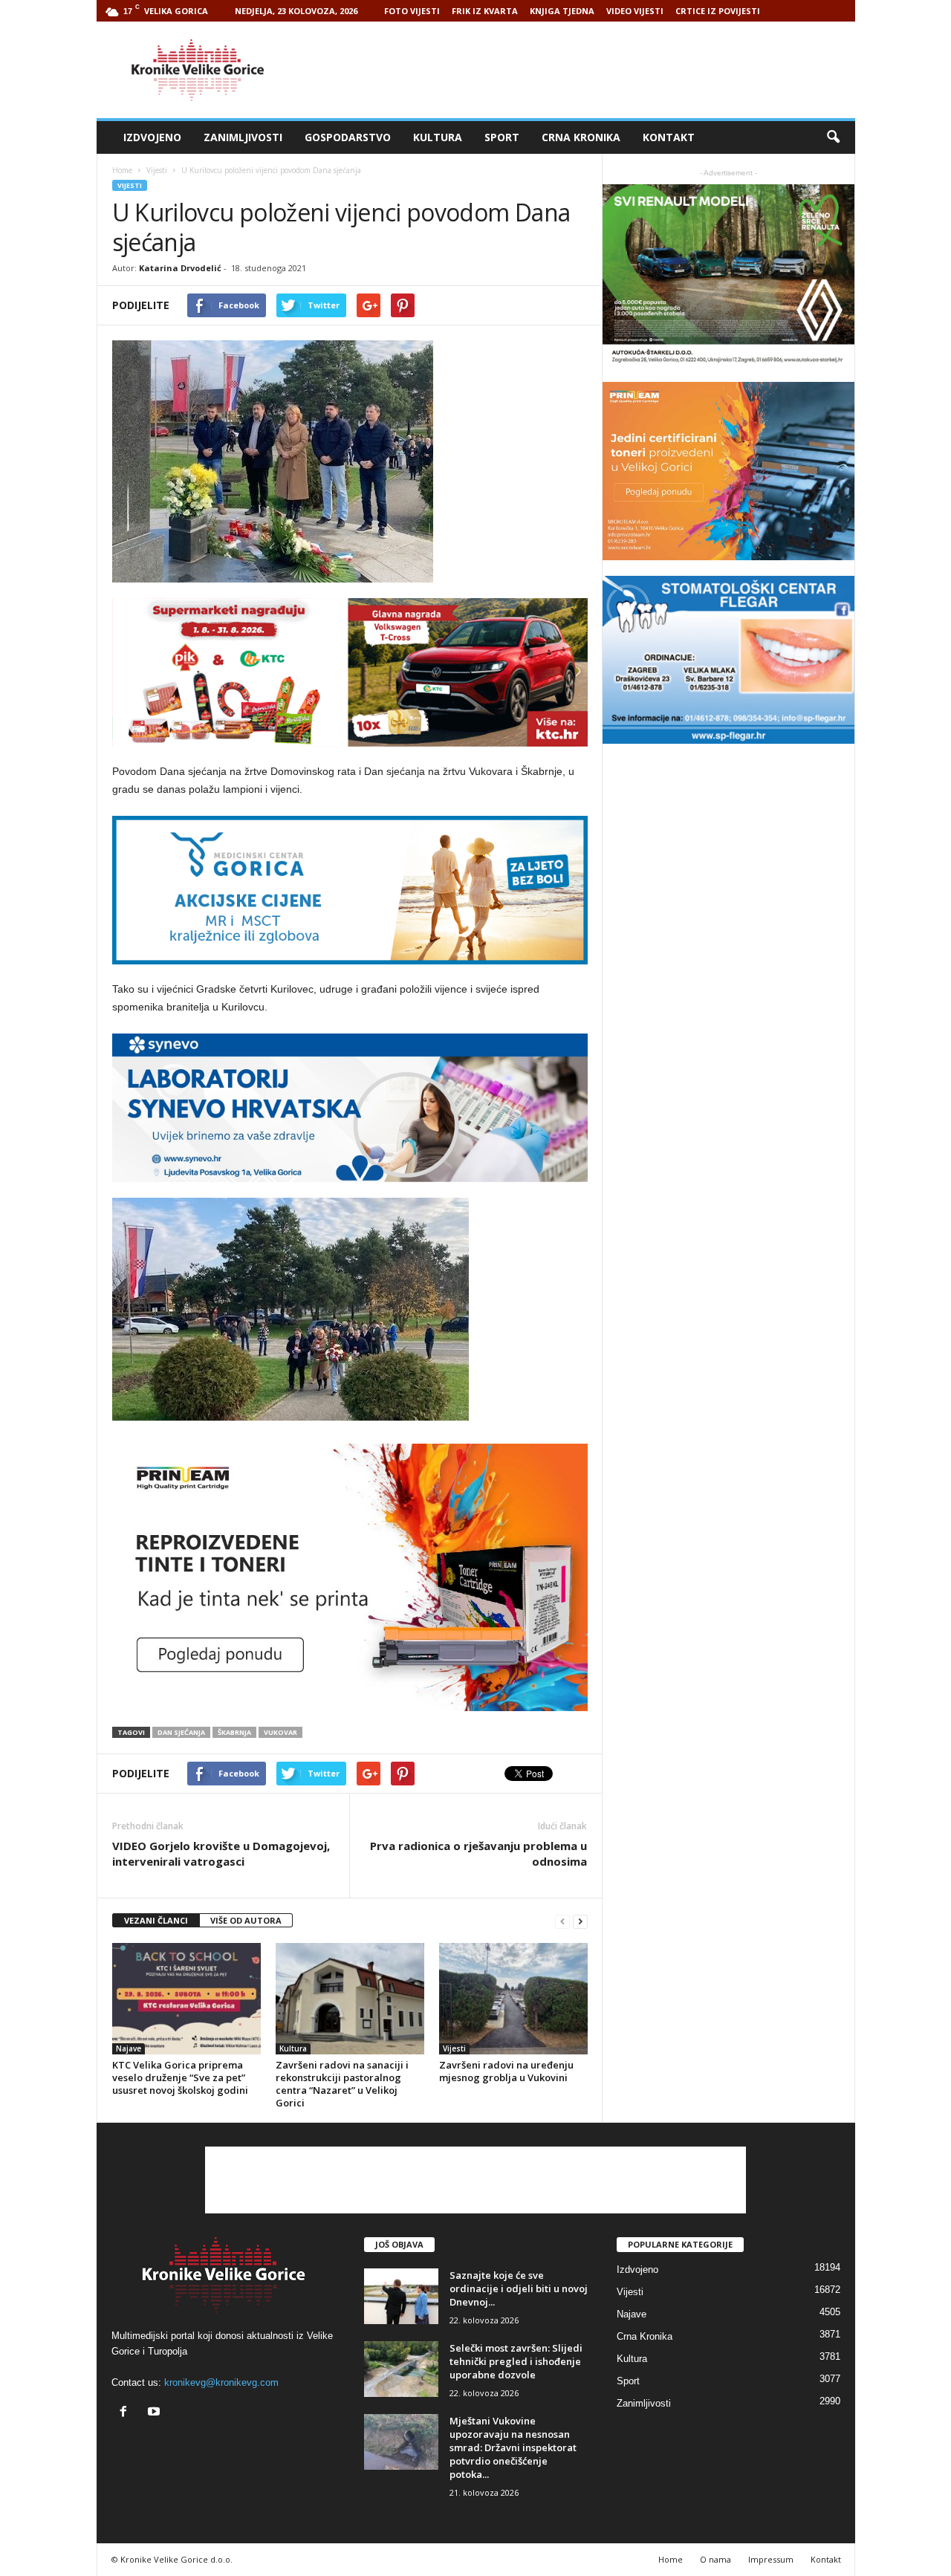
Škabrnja (234, 1732)
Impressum (771, 2559)
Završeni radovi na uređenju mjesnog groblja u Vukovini (506, 2071)
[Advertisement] (585, 70)
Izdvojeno (152, 137)
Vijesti (130, 185)
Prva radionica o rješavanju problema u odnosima (478, 1853)
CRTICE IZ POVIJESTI (718, 11)
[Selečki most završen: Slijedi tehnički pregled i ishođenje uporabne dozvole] (401, 2369)
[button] (833, 137)
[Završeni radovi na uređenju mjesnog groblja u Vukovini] (513, 1999)
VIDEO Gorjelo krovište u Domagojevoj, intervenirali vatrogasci (221, 1853)
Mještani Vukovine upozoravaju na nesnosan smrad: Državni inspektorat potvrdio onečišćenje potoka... (513, 2447)
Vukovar (280, 1732)
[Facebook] (127, 2413)
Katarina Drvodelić (180, 268)
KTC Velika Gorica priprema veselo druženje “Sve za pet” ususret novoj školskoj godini (180, 2077)
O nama (715, 2559)
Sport (502, 137)
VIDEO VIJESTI (635, 11)
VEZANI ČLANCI (156, 1920)
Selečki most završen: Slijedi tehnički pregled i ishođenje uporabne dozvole (516, 2361)
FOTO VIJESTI (412, 11)
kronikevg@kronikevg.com (221, 2382)
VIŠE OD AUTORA (246, 1920)
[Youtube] (156, 2413)
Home (122, 170)
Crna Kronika (581, 137)
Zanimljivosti (243, 137)
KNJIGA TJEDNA (562, 11)
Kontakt (669, 137)
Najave (129, 2048)
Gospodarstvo (348, 137)
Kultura (438, 137)
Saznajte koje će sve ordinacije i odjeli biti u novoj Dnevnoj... (519, 2288)
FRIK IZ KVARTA (485, 11)
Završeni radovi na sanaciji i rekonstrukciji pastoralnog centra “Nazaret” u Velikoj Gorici (342, 2084)
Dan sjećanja (181, 1732)
